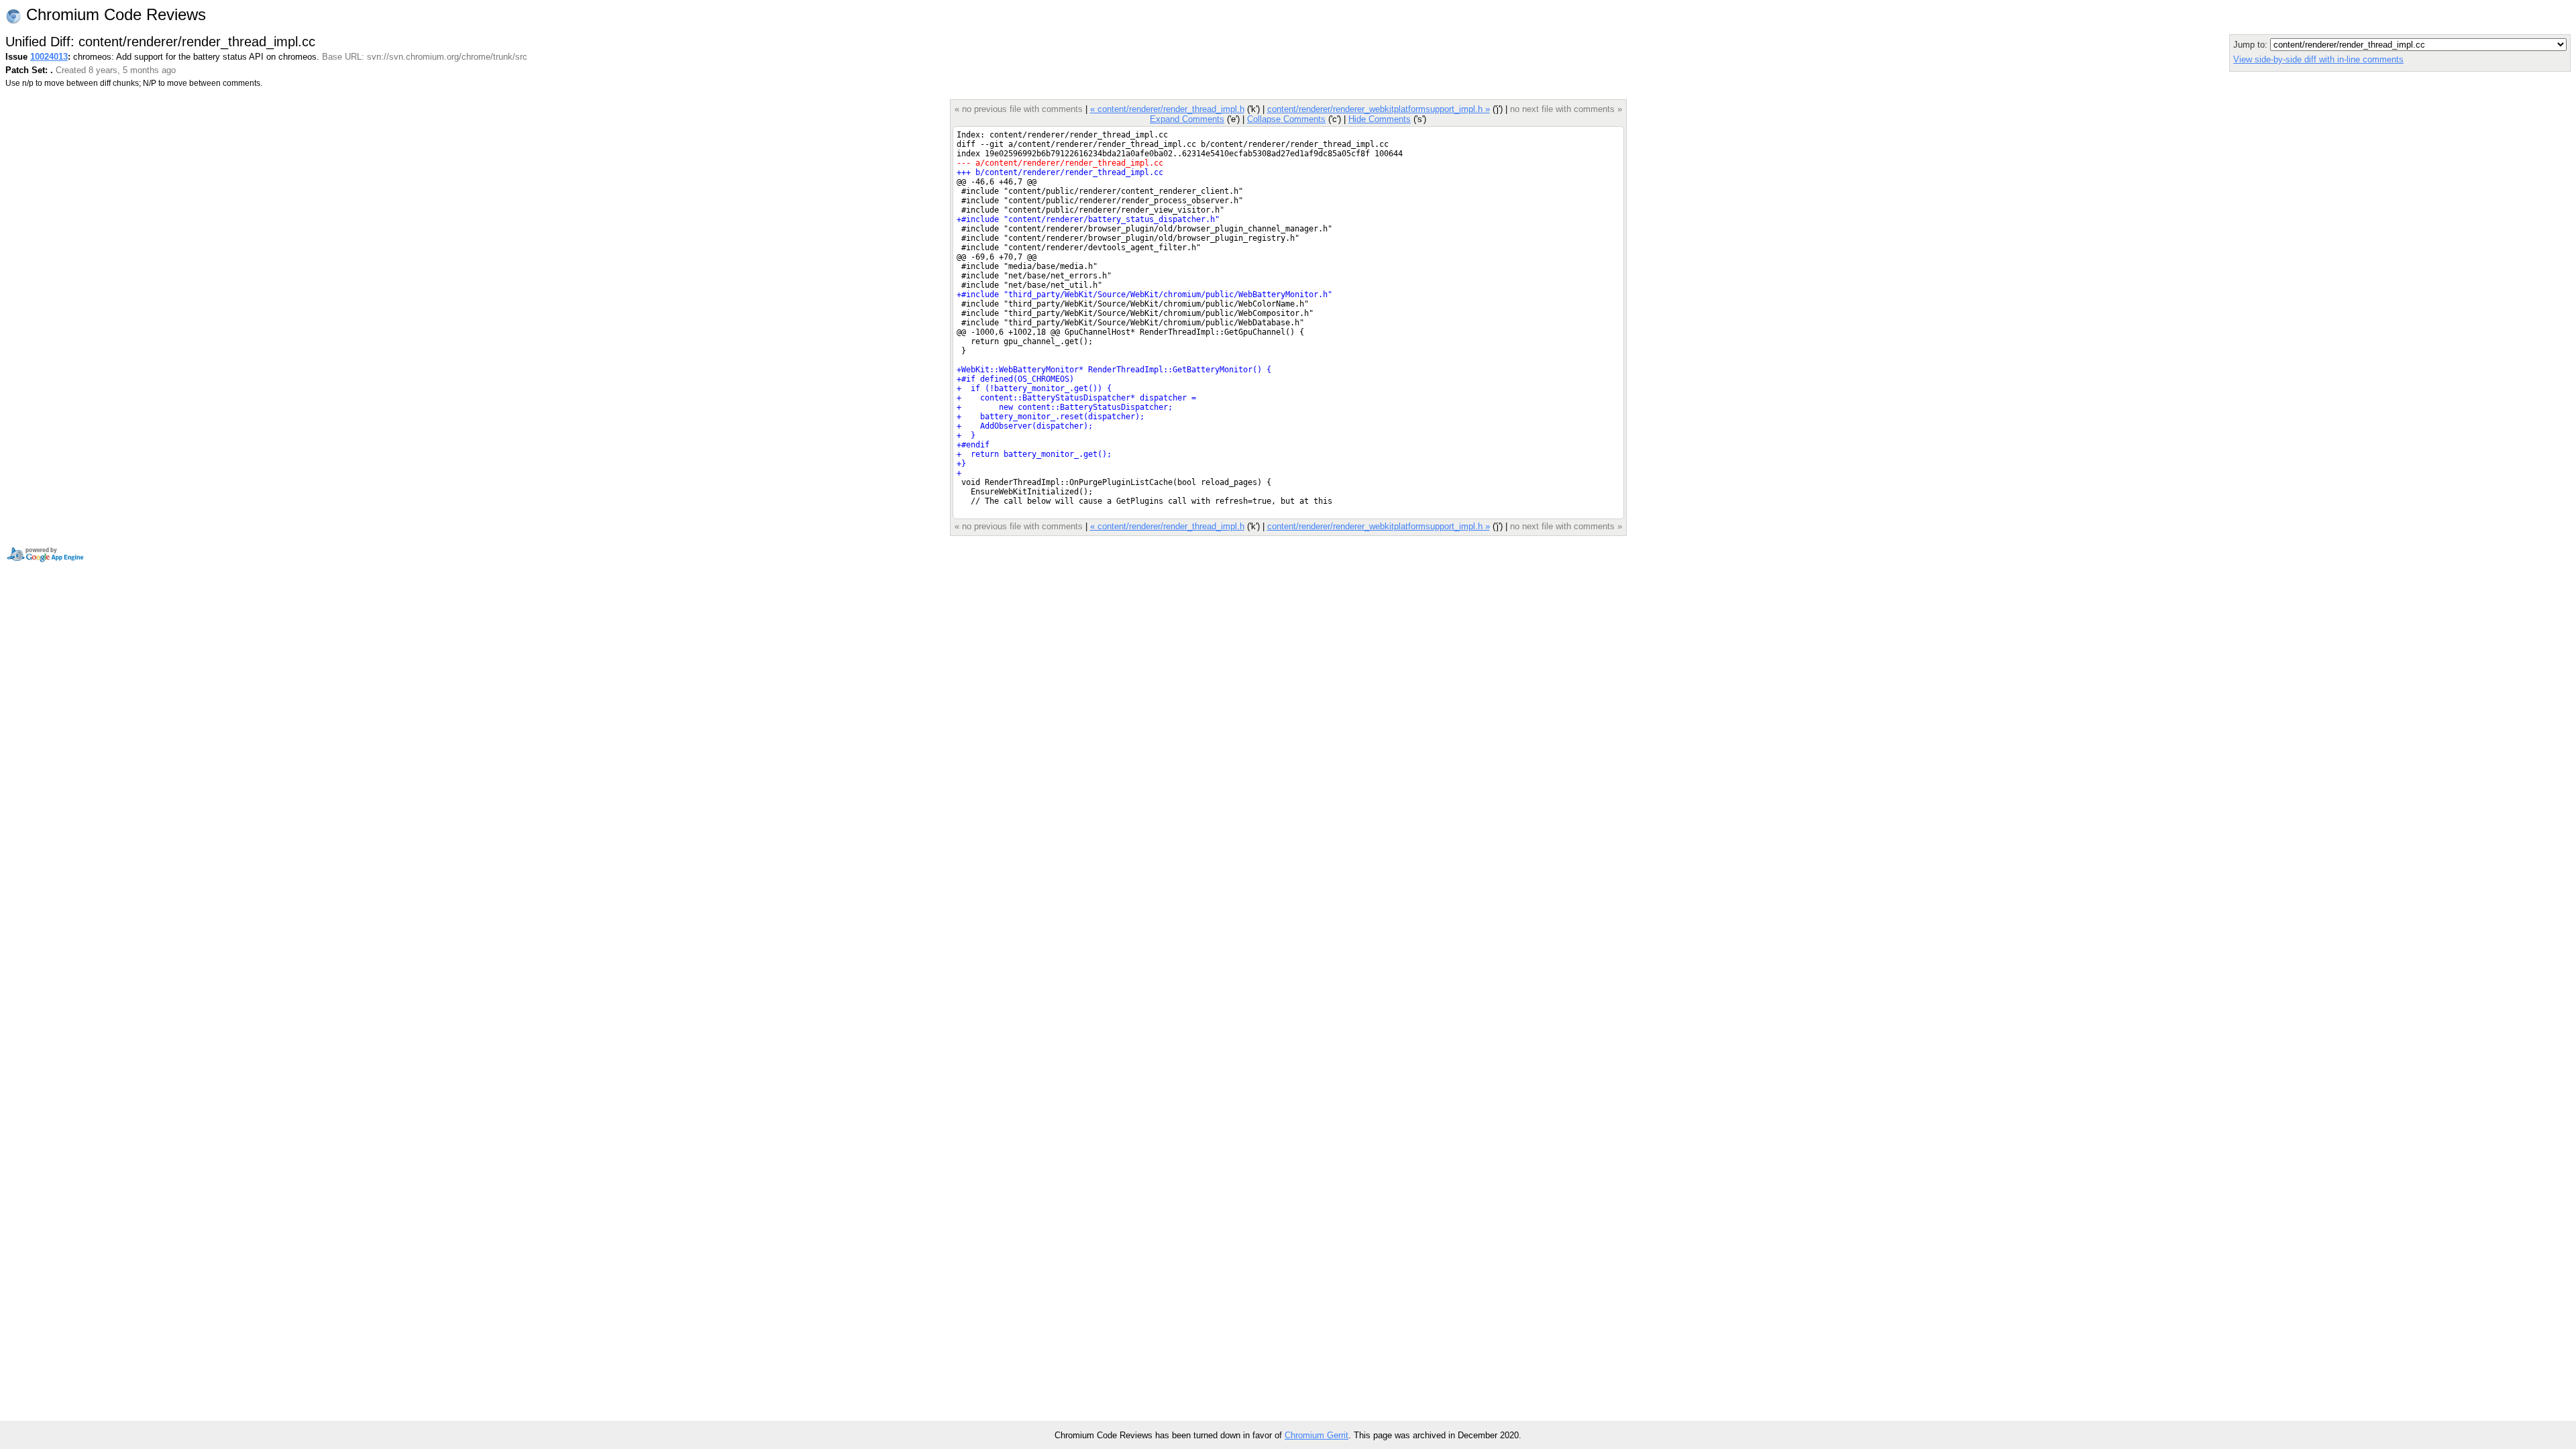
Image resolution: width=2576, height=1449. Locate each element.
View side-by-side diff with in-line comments (2318, 59)
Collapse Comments (1286, 119)
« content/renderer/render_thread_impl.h (1167, 109)
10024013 (49, 57)
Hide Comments (1380, 119)
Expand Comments (1187, 119)
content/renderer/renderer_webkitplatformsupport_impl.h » (1379, 109)
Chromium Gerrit (1317, 1435)
